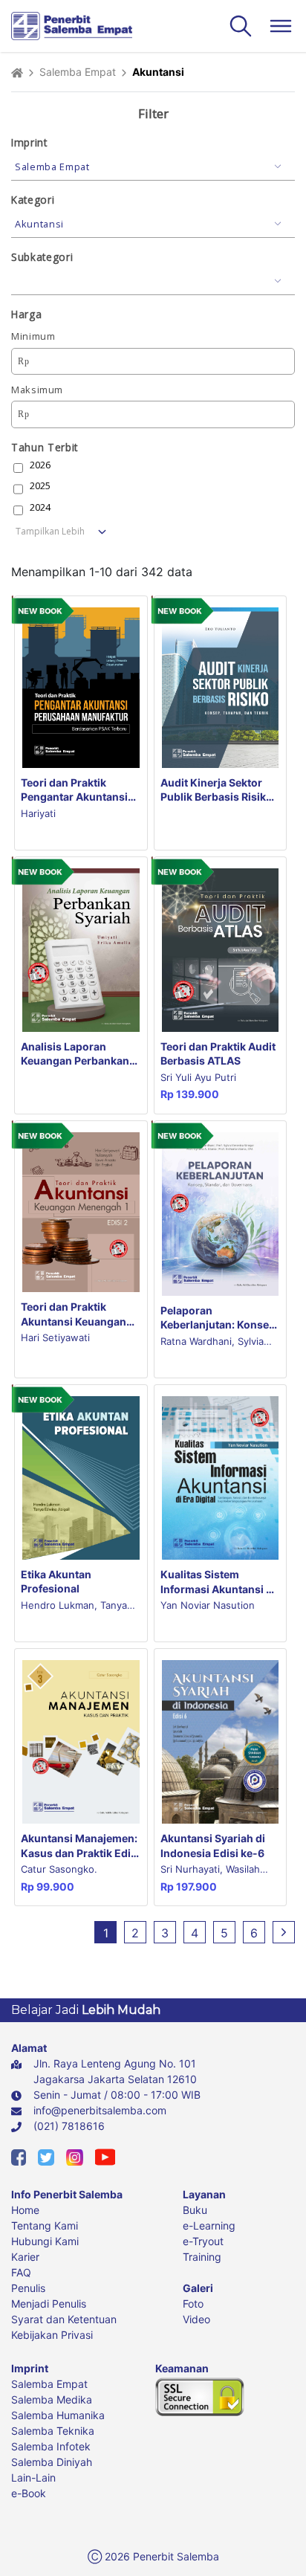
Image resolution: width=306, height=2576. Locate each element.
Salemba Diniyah (52, 2462)
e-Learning (209, 2225)
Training (202, 2257)
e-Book (29, 2493)
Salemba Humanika (58, 2415)
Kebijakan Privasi (52, 2335)
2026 (40, 465)
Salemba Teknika (53, 2431)
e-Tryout (203, 2241)
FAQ (21, 2272)
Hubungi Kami (45, 2241)
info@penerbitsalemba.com (100, 2110)
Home (25, 2210)
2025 (40, 486)
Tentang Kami (45, 2225)
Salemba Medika (52, 2399)
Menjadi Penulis (49, 2304)
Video (196, 2319)
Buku (195, 2210)
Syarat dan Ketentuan (64, 2319)
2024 (40, 507)
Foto (193, 2304)
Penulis (28, 2288)
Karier (25, 2257)
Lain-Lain (33, 2477)
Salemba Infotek (51, 2446)
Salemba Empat (78, 72)
